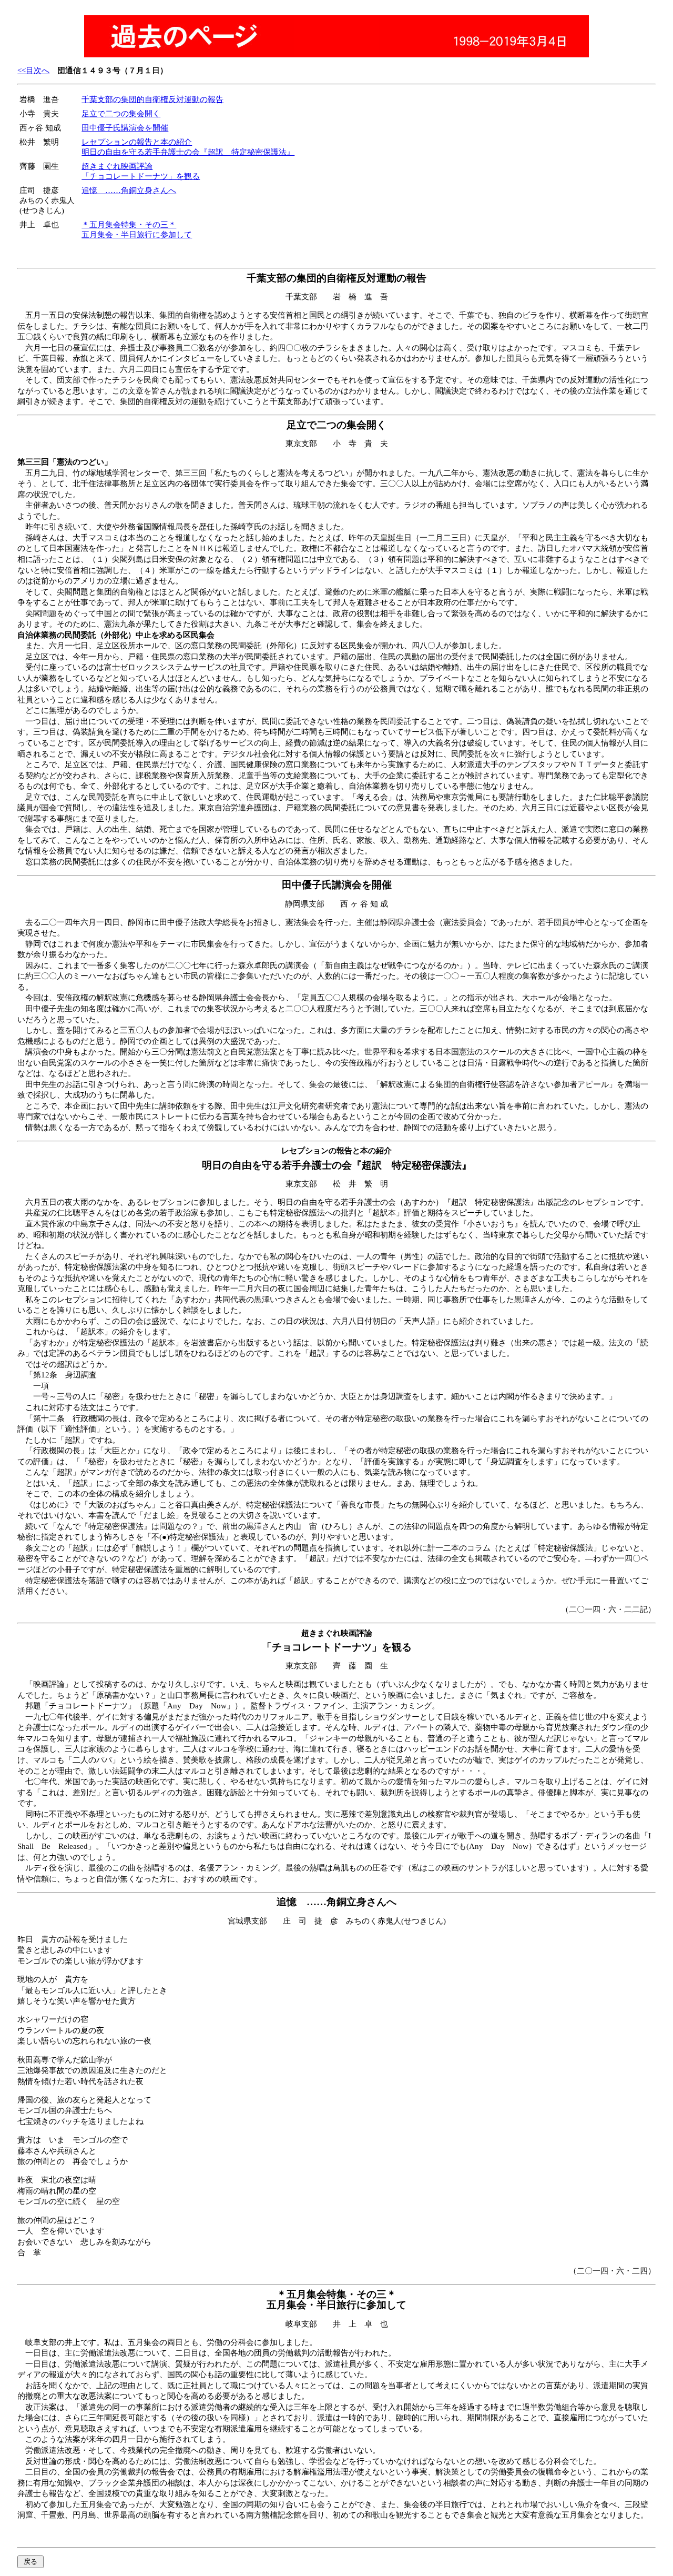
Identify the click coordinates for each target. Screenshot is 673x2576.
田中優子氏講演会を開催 (125, 128)
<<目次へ (33, 71)
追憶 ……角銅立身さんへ (129, 190)
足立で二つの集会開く (121, 114)
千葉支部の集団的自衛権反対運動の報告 (152, 99)
